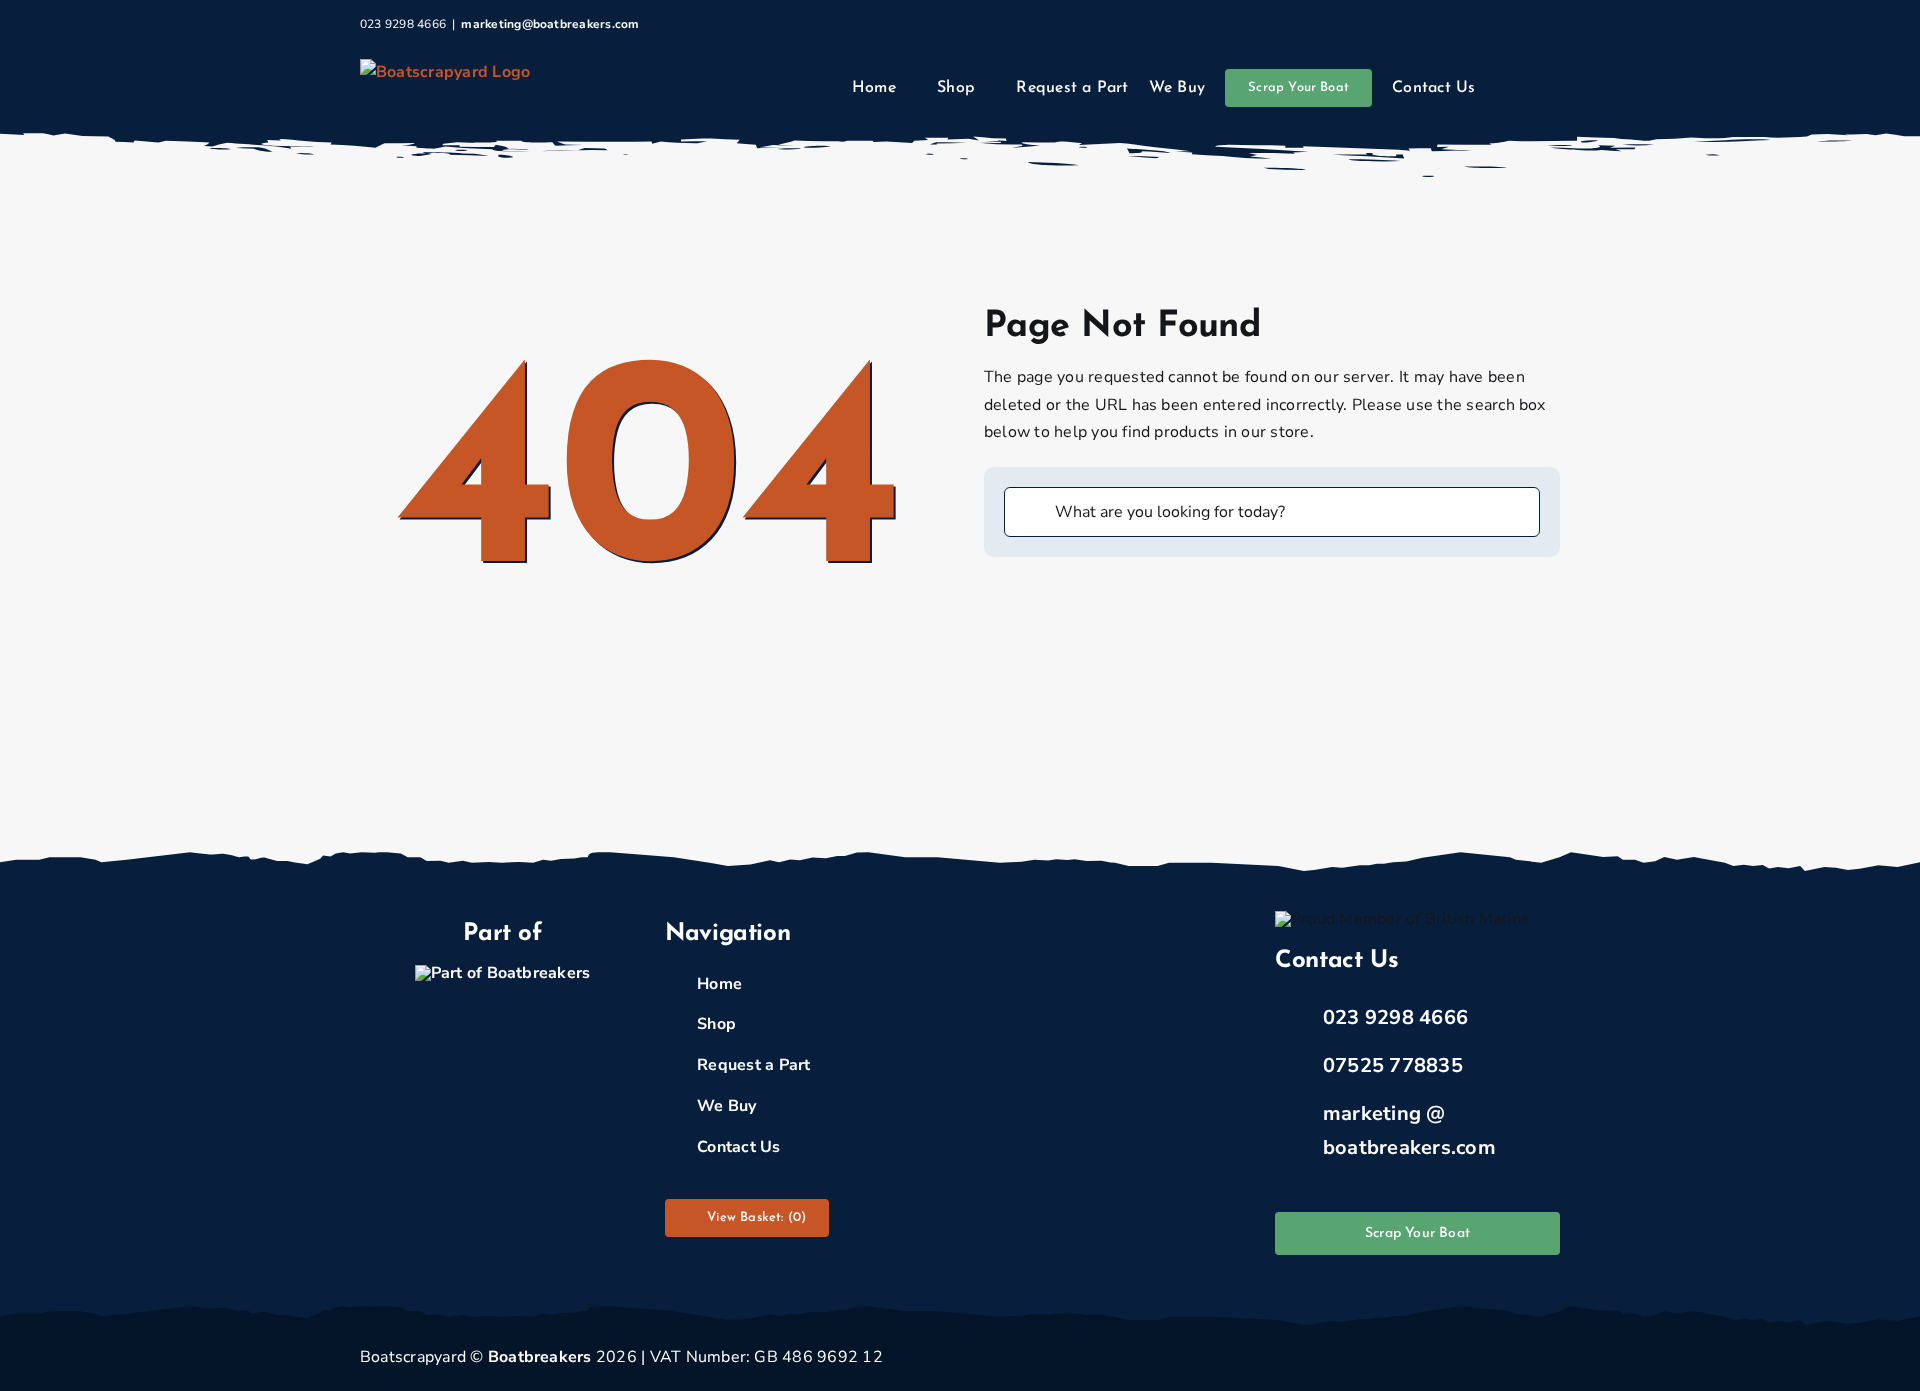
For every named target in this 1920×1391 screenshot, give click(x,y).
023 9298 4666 (1395, 1017)
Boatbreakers (540, 1357)
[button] (1534, 87)
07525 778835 (1393, 1065)
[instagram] (1489, 1358)
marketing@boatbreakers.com (550, 24)
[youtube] (1554, 1358)
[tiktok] (1522, 1358)
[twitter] (1457, 1358)
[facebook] (1425, 1358)
